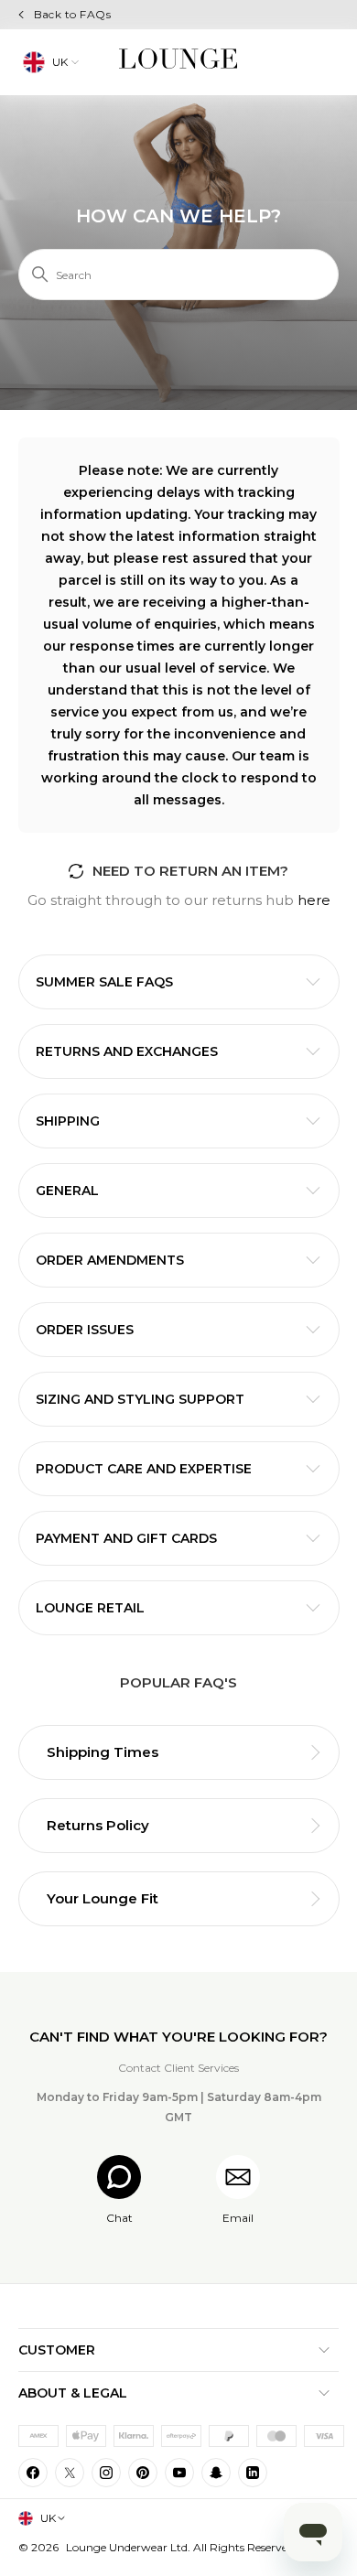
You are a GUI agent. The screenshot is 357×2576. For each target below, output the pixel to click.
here (314, 900)
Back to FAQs (73, 14)
